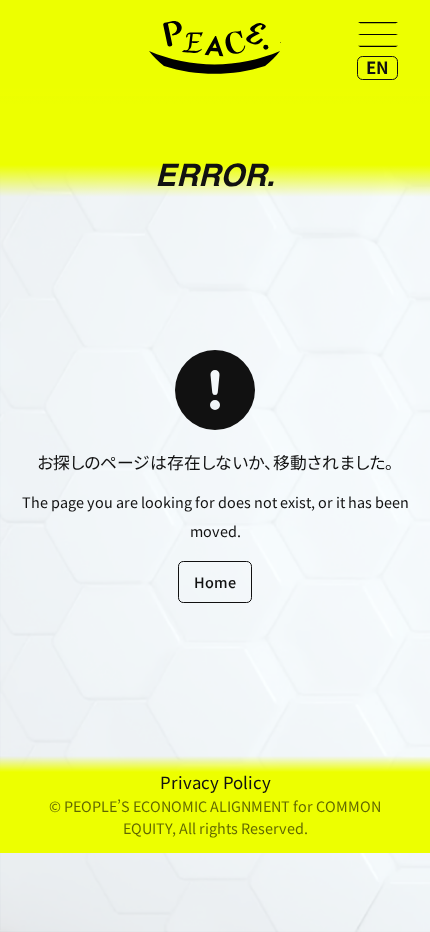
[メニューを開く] (378, 34)
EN (377, 67)
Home (215, 581)
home (214, 47)
